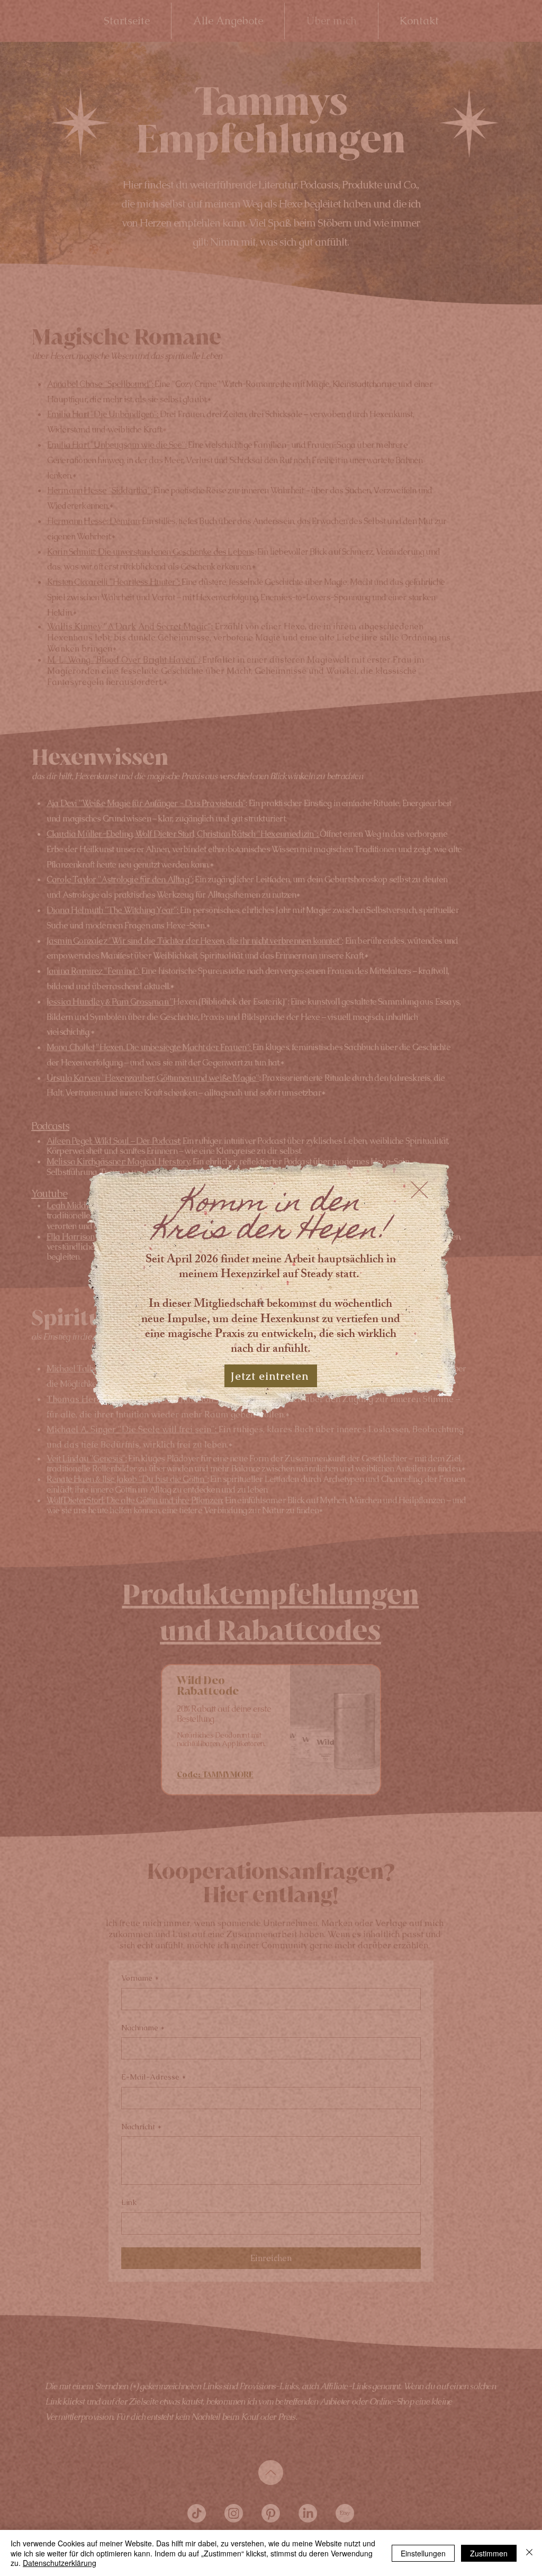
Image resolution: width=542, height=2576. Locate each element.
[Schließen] (529, 2553)
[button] (419, 1190)
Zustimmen (489, 2553)
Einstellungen (423, 2553)
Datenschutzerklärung (60, 2563)
